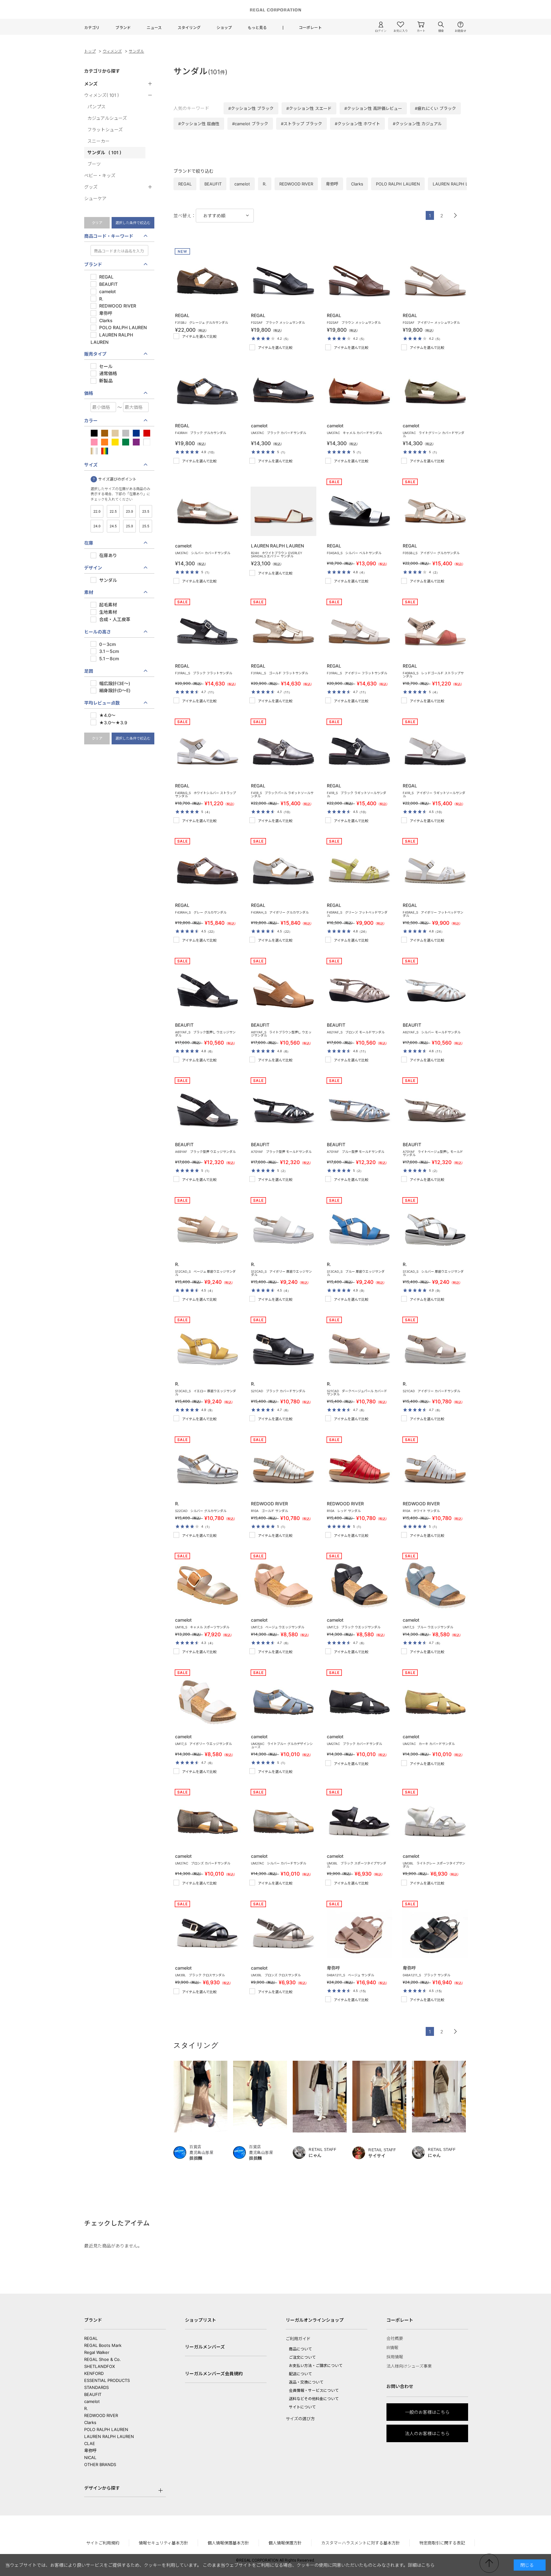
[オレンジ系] (105, 443)
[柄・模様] (105, 452)
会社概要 (395, 2338)
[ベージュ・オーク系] (115, 434)
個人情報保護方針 (285, 2543)
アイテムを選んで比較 (199, 336)
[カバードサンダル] (282, 391)
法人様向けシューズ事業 (409, 2366)
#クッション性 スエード (309, 108)
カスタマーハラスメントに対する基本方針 (360, 2543)
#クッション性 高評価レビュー (373, 108)
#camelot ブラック (250, 124)
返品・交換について (306, 2382)
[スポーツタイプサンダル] (358, 1822)
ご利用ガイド (298, 2339)
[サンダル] (282, 1469)
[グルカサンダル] (206, 281)
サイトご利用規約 (103, 2543)
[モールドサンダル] (358, 991)
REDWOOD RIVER (101, 2415)
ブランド (123, 28)
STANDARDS (96, 2387)
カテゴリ (92, 28)
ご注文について (302, 2357)
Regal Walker (97, 2352)
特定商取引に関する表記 (442, 2543)
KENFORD (94, 2373)
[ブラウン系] (105, 434)
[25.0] (129, 527)
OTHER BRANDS (100, 2464)
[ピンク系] (94, 443)
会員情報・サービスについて (314, 2390)
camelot (92, 2401)
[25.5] (146, 527)
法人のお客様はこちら (427, 2433)
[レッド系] (147, 434)
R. (86, 2408)
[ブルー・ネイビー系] (136, 434)
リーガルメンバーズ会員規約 (214, 2373)
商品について (300, 2349)
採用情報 (395, 2357)
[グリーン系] (126, 443)
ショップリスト (201, 2320)
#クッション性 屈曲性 (199, 124)
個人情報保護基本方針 (228, 2543)
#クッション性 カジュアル (417, 124)
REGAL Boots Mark (103, 2345)
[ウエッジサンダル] (206, 991)
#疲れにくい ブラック (435, 108)
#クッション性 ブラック (251, 108)
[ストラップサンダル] (434, 631)
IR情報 (392, 2348)
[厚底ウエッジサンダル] (206, 1230)
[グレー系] (126, 434)
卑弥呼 (90, 2450)
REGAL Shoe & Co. (103, 2359)
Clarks (90, 2422)
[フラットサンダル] (206, 631)
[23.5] (146, 512)
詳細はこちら (421, 2565)
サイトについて (302, 2407)
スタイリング (189, 28)
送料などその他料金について (314, 2399)
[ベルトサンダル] (358, 511)
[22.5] (113, 512)
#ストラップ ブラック (301, 124)
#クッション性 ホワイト (357, 124)
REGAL (91, 2338)
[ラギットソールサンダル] (282, 751)
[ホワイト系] (147, 443)
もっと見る (257, 28)
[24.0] (97, 527)
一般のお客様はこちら (427, 2412)
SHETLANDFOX (99, 2366)
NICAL (90, 2457)
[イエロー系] (115, 443)
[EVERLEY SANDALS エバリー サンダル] (282, 511)
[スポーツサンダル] (206, 1585)
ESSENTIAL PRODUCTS (107, 2380)
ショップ (224, 28)
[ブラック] (94, 434)
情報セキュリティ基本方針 (163, 2543)
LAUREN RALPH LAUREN (109, 2436)
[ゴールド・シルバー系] (94, 452)
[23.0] (129, 512)
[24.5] (113, 527)
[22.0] (97, 512)
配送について (300, 2374)
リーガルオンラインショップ (315, 2320)
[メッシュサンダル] (282, 281)
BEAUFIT (93, 2394)
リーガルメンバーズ (205, 2347)
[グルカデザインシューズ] (282, 1702)
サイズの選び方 (300, 2419)
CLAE (90, 2443)
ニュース (154, 28)
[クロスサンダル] (206, 1933)
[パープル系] (136, 443)
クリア (97, 223)
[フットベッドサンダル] (358, 871)
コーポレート (310, 28)
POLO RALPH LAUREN (106, 2429)
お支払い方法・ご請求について (316, 2366)
